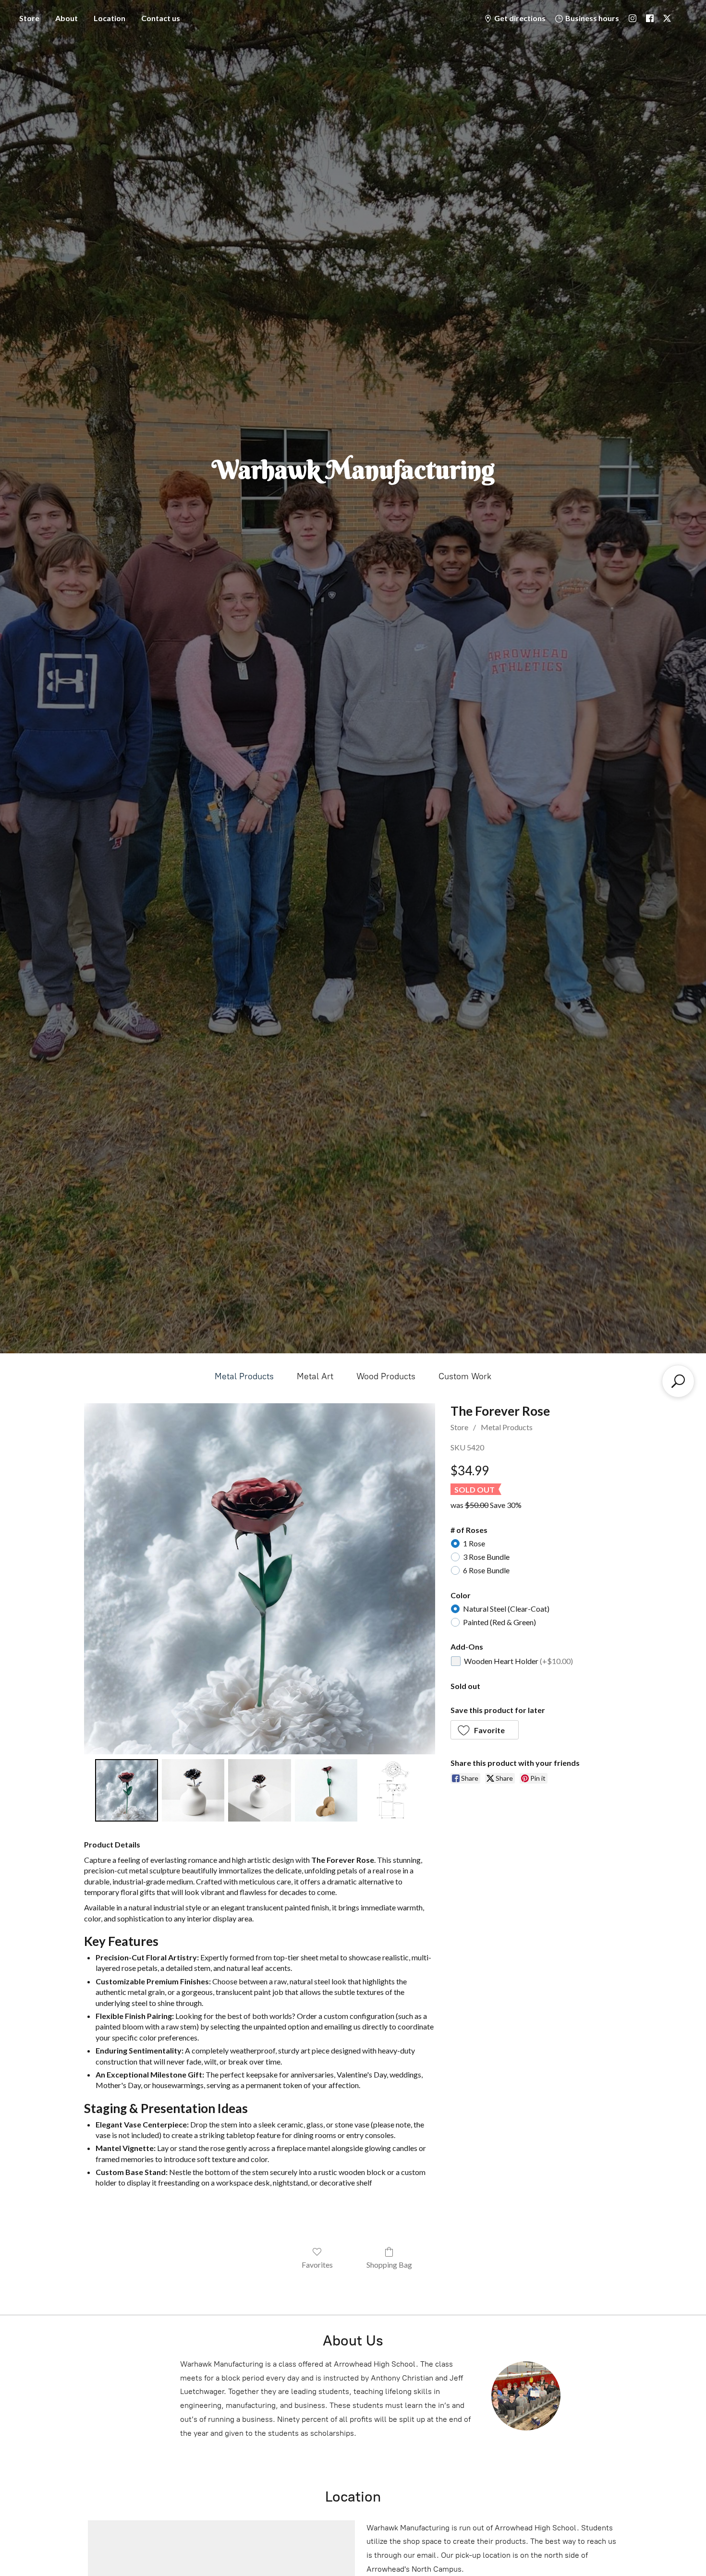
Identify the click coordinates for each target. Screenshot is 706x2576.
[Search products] (678, 1381)
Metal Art (315, 1376)
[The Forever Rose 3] (326, 1790)
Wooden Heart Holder (518, 1661)
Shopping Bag (389, 2265)
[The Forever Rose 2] (259, 1790)
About (67, 18)
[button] (485, 1730)
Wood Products (386, 1376)
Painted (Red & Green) (499, 1622)
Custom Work (465, 1376)
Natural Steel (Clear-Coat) (506, 1609)
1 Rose (474, 1543)
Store (29, 18)
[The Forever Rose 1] (193, 1790)
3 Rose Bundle (486, 1557)
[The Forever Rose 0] (126, 1790)
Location (110, 18)
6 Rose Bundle (486, 1570)
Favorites (317, 2265)
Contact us (161, 18)
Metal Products (244, 1376)
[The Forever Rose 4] (392, 1790)
